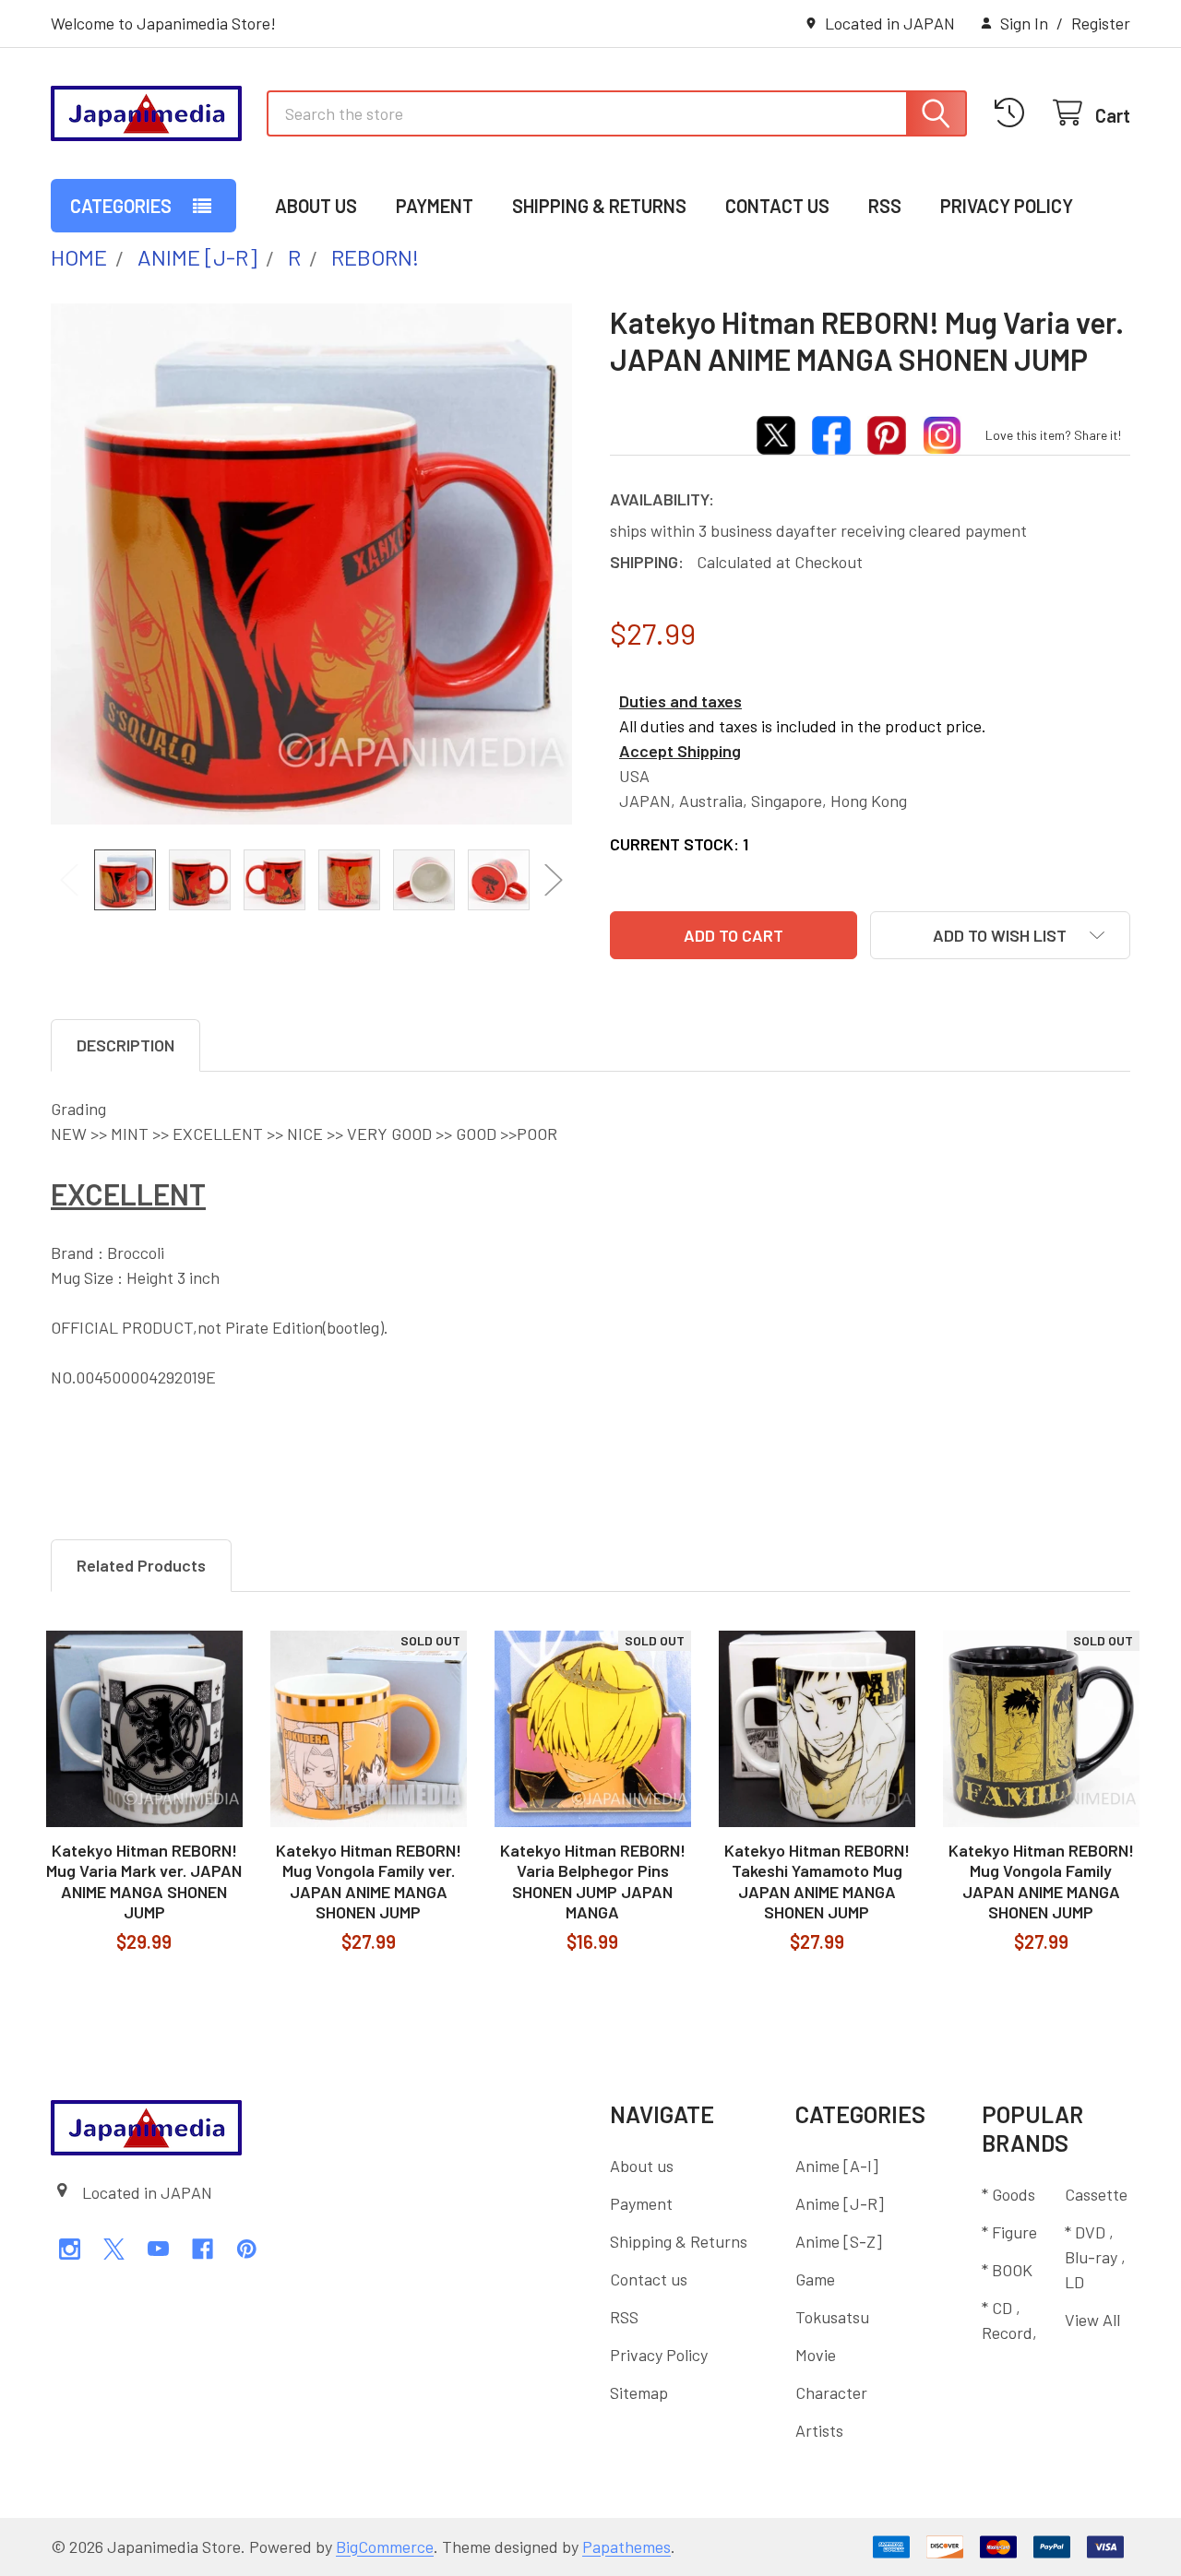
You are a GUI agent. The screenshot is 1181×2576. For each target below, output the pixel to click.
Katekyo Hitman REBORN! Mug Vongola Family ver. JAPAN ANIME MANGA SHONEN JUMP (369, 1882)
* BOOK (1007, 2270)
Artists (819, 2430)
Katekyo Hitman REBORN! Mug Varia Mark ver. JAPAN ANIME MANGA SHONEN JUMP (144, 1882)
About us (316, 206)
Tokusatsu (832, 2317)
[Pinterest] (247, 2249)
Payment (435, 206)
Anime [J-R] (840, 2203)
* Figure (1009, 2232)
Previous (69, 879)
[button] (1000, 935)
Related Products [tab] (141, 1565)
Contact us (777, 206)
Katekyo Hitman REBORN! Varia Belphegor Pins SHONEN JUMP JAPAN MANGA (593, 1882)
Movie (816, 2355)
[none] (311, 564)
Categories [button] (121, 206)
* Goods (1008, 2194)
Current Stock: (679, 844)
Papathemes (626, 2546)
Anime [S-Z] (839, 2241)
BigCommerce (385, 2546)
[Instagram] (70, 2249)
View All (1092, 2320)
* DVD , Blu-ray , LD (1095, 2257)
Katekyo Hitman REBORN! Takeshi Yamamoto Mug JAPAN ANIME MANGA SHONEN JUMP (817, 1882)
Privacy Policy (1007, 206)
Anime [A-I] (837, 2166)
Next (554, 879)
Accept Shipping (680, 751)
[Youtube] (158, 2249)
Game (815, 2279)
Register (1101, 23)
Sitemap (639, 2392)
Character (831, 2392)
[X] (114, 2249)
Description (125, 1045)
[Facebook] (203, 2249)
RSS (885, 206)
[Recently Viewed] (1014, 113)
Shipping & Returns (599, 206)
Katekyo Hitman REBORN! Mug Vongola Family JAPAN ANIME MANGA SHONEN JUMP (1041, 1882)
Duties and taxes (680, 701)
